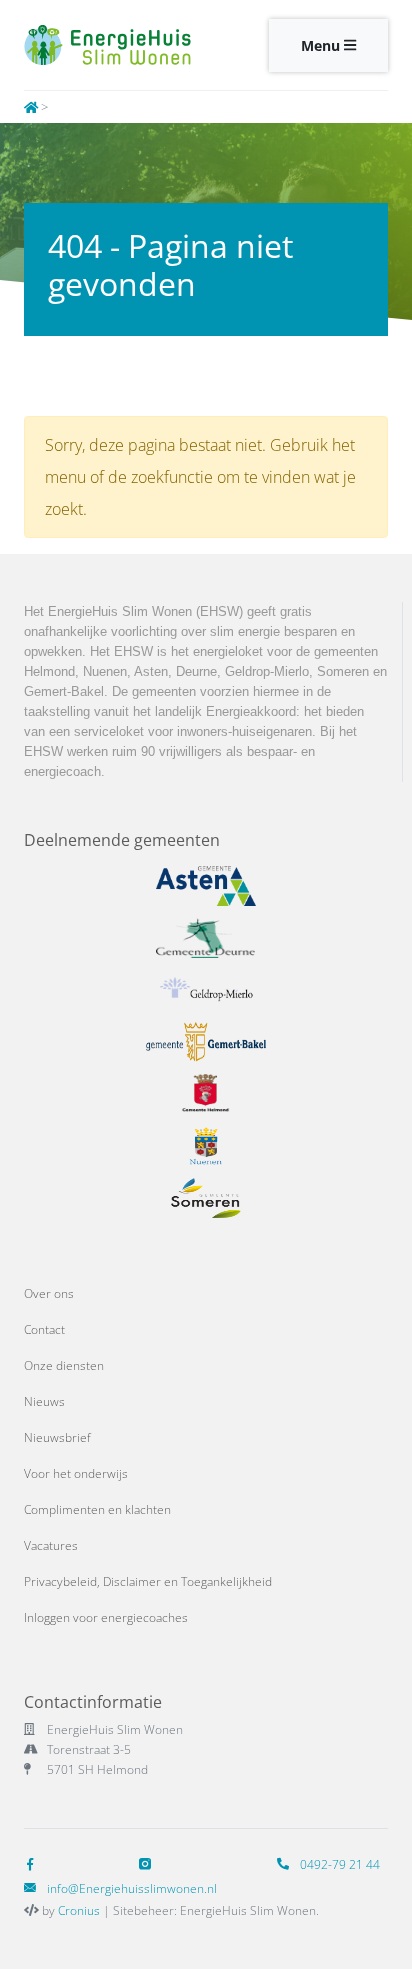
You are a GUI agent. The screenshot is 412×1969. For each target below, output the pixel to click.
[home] (31, 107)
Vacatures (51, 1545)
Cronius (79, 1910)
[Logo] (107, 45)
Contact (44, 1329)
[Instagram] (149, 1864)
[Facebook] (34, 1864)
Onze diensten (64, 1365)
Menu (322, 45)
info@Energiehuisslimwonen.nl (132, 1888)
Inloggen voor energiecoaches (106, 1617)
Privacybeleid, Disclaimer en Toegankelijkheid (148, 1581)
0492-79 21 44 (338, 1864)
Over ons (49, 1293)
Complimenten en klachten (97, 1509)
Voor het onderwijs (76, 1473)
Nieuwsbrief (57, 1437)
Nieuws (44, 1401)
